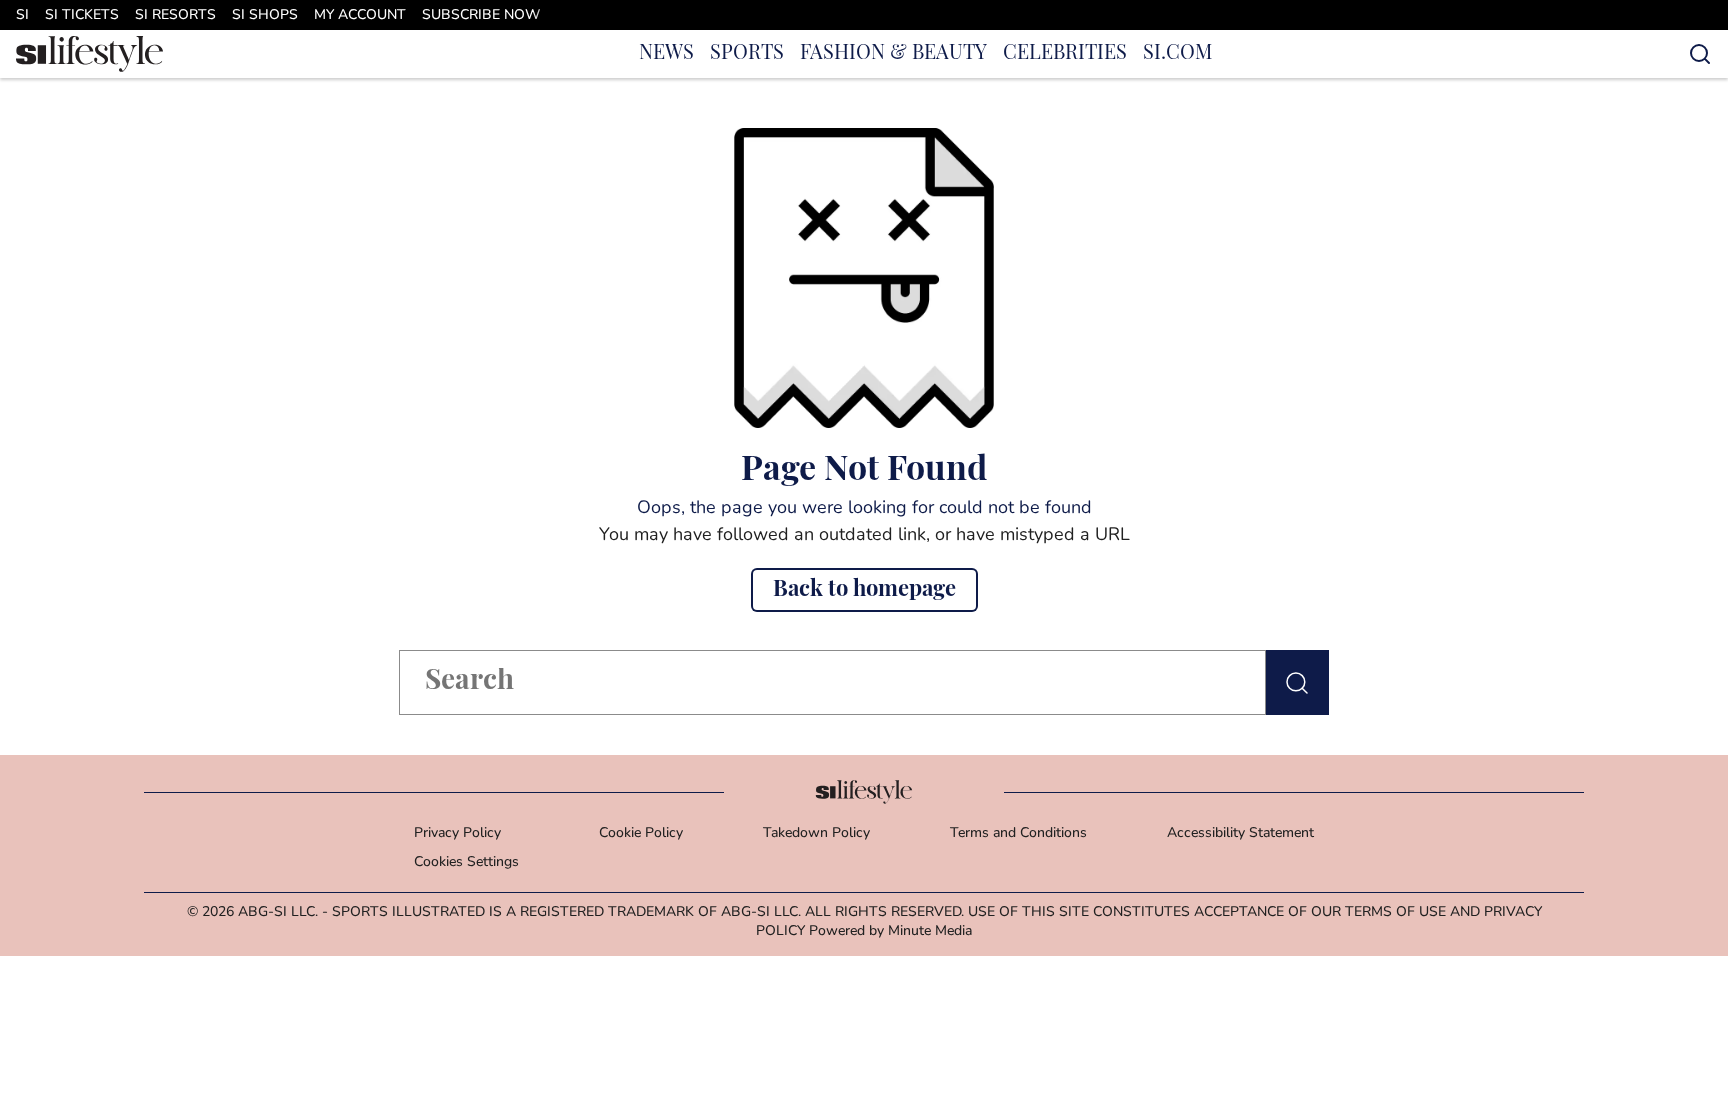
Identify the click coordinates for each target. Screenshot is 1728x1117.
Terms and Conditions (1018, 833)
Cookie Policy (641, 833)
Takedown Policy (816, 833)
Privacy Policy (457, 833)
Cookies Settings (466, 862)
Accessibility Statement (1240, 833)
